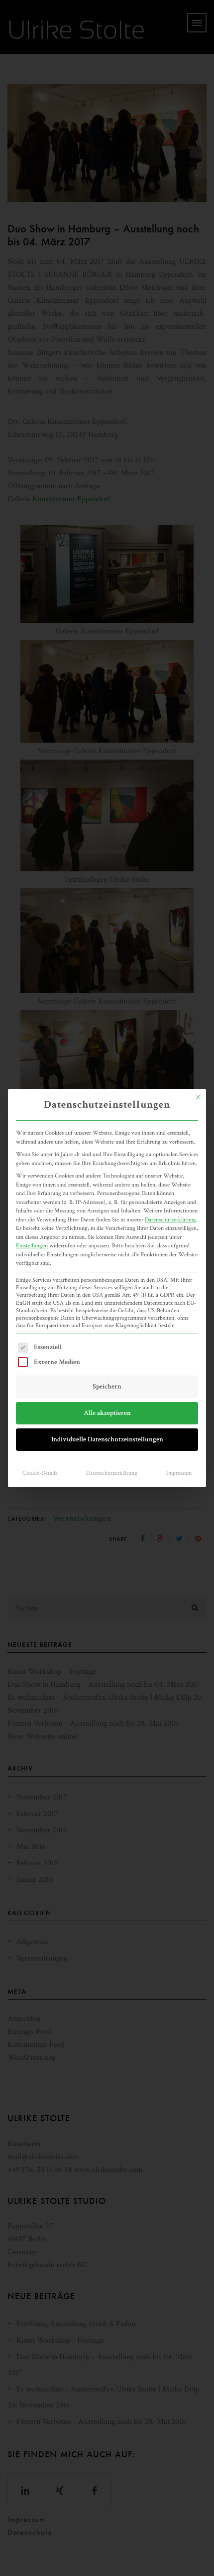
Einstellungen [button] (32, 1245)
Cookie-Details (40, 1473)
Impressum (179, 1473)
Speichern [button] (107, 1387)
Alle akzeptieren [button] (107, 1413)
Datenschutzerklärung (170, 1219)
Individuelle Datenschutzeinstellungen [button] (107, 1439)
